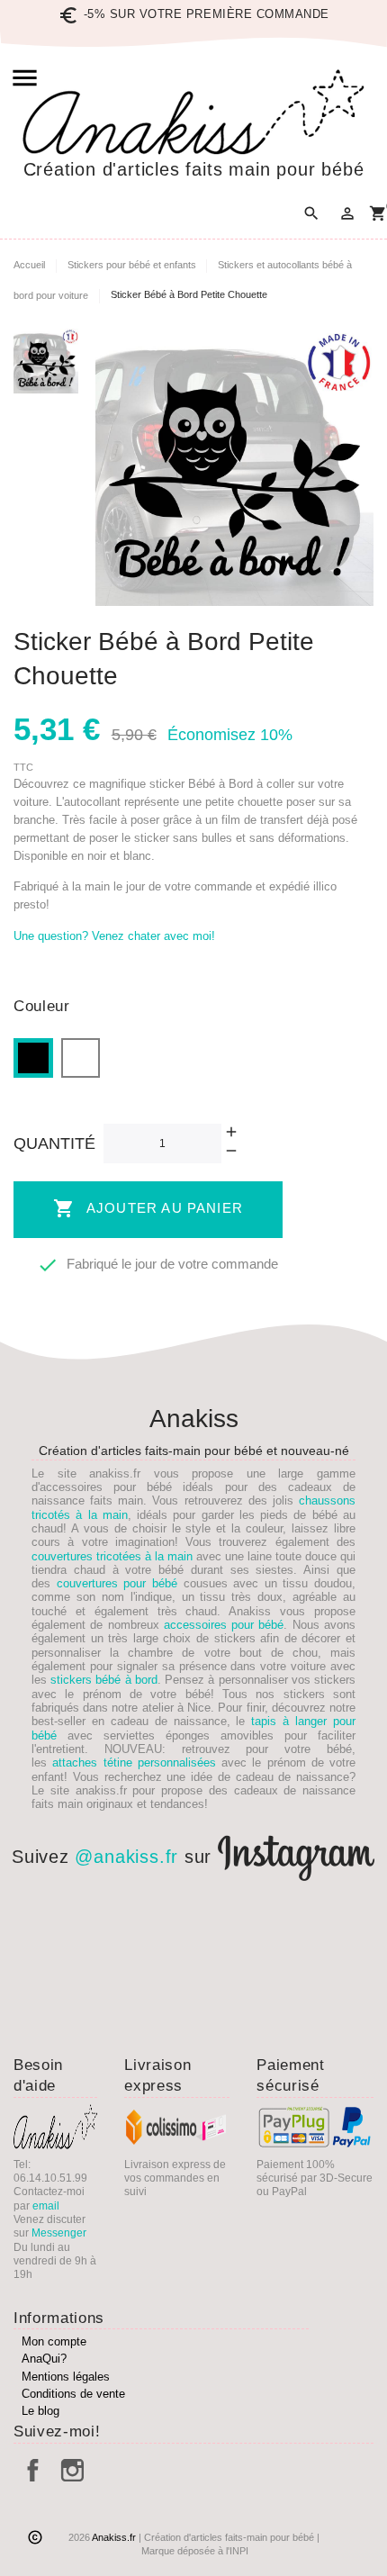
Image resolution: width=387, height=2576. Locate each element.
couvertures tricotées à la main (112, 1556)
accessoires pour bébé (224, 1625)
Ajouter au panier (148, 1208)
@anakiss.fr (126, 1857)
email (46, 2206)
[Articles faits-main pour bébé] (193, 112)
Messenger (59, 2233)
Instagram (72, 2470)
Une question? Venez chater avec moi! (114, 936)
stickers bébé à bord (104, 1680)
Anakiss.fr (115, 2537)
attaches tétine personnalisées (134, 1763)
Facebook (33, 2470)
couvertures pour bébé (117, 1583)
